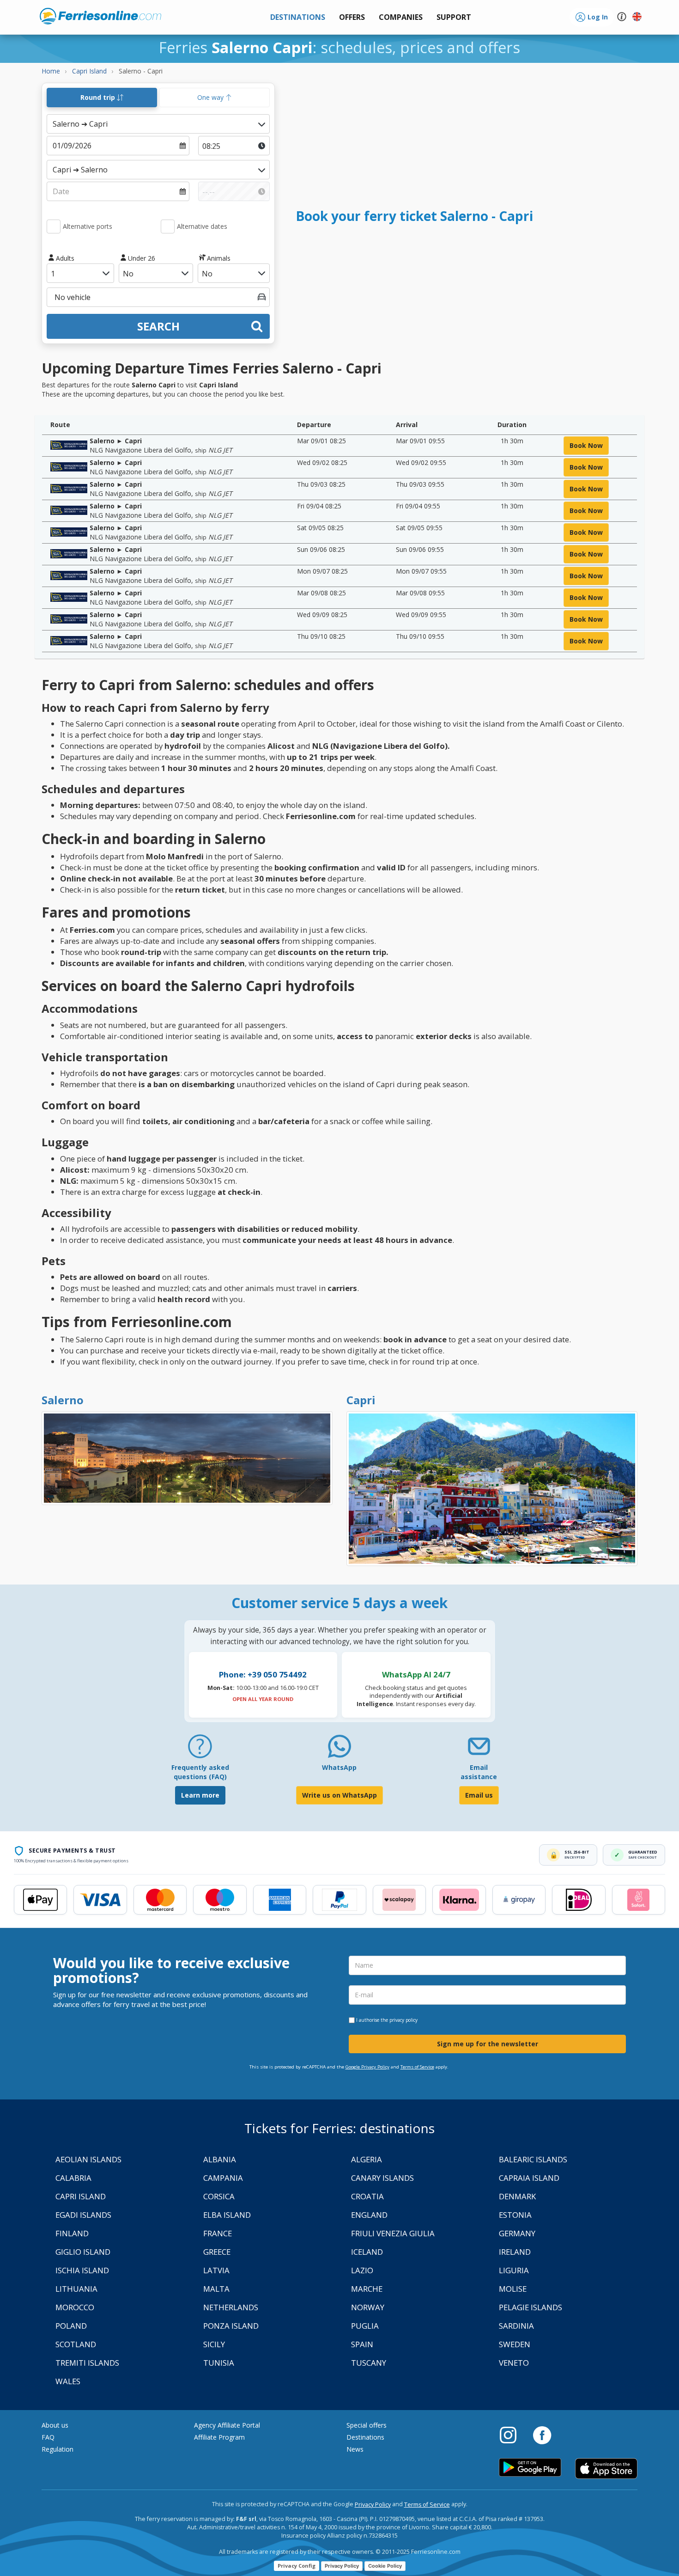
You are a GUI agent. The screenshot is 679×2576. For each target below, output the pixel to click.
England (369, 2215)
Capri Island (81, 2196)
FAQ (48, 2437)
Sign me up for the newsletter (488, 2044)
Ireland (515, 2252)
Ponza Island (231, 2326)
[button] (454, 17)
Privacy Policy (373, 2505)
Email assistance (479, 1772)
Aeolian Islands (88, 2159)
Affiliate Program (219, 2437)
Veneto (514, 2363)
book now (586, 445)
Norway (368, 2307)
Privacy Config (297, 2566)
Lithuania (76, 2289)
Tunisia (219, 2363)
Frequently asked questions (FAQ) (200, 1772)
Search (158, 326)
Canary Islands (382, 2178)
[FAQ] (200, 1750)
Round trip (99, 97)
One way (211, 97)
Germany (517, 2233)
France (218, 2233)
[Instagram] (513, 2435)
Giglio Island (83, 2252)
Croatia (367, 2196)
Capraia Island (529, 2178)
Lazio (362, 2270)
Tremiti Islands (87, 2363)
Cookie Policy (385, 2566)
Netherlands (231, 2307)
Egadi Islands (83, 2215)
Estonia (515, 2215)
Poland (71, 2326)
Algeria (367, 2159)
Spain (362, 2344)
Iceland (367, 2252)
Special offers (367, 2425)
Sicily (214, 2344)
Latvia (216, 2270)
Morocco (75, 2307)
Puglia (365, 2326)
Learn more (200, 1795)
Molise (513, 2289)
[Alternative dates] (168, 226)
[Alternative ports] (54, 226)
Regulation (58, 2449)
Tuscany (369, 2363)
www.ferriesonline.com (100, 16)
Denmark (517, 2196)
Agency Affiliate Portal (227, 2425)
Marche (367, 2289)
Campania (223, 2178)
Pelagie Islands (530, 2307)
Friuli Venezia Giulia (393, 2233)
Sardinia (516, 2326)
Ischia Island (82, 2270)
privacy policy (403, 2020)
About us (55, 2425)
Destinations (365, 2437)
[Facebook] (542, 2435)
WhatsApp (339, 1767)
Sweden (515, 2344)
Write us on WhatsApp (339, 1795)
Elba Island (227, 2215)
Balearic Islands (533, 2159)
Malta (216, 2289)
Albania (220, 2159)
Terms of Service (417, 2067)
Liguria (514, 2270)
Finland (72, 2233)
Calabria (73, 2178)
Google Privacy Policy (367, 2067)
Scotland (76, 2344)
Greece (217, 2252)
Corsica (219, 2196)
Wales (68, 2381)
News (355, 2449)
